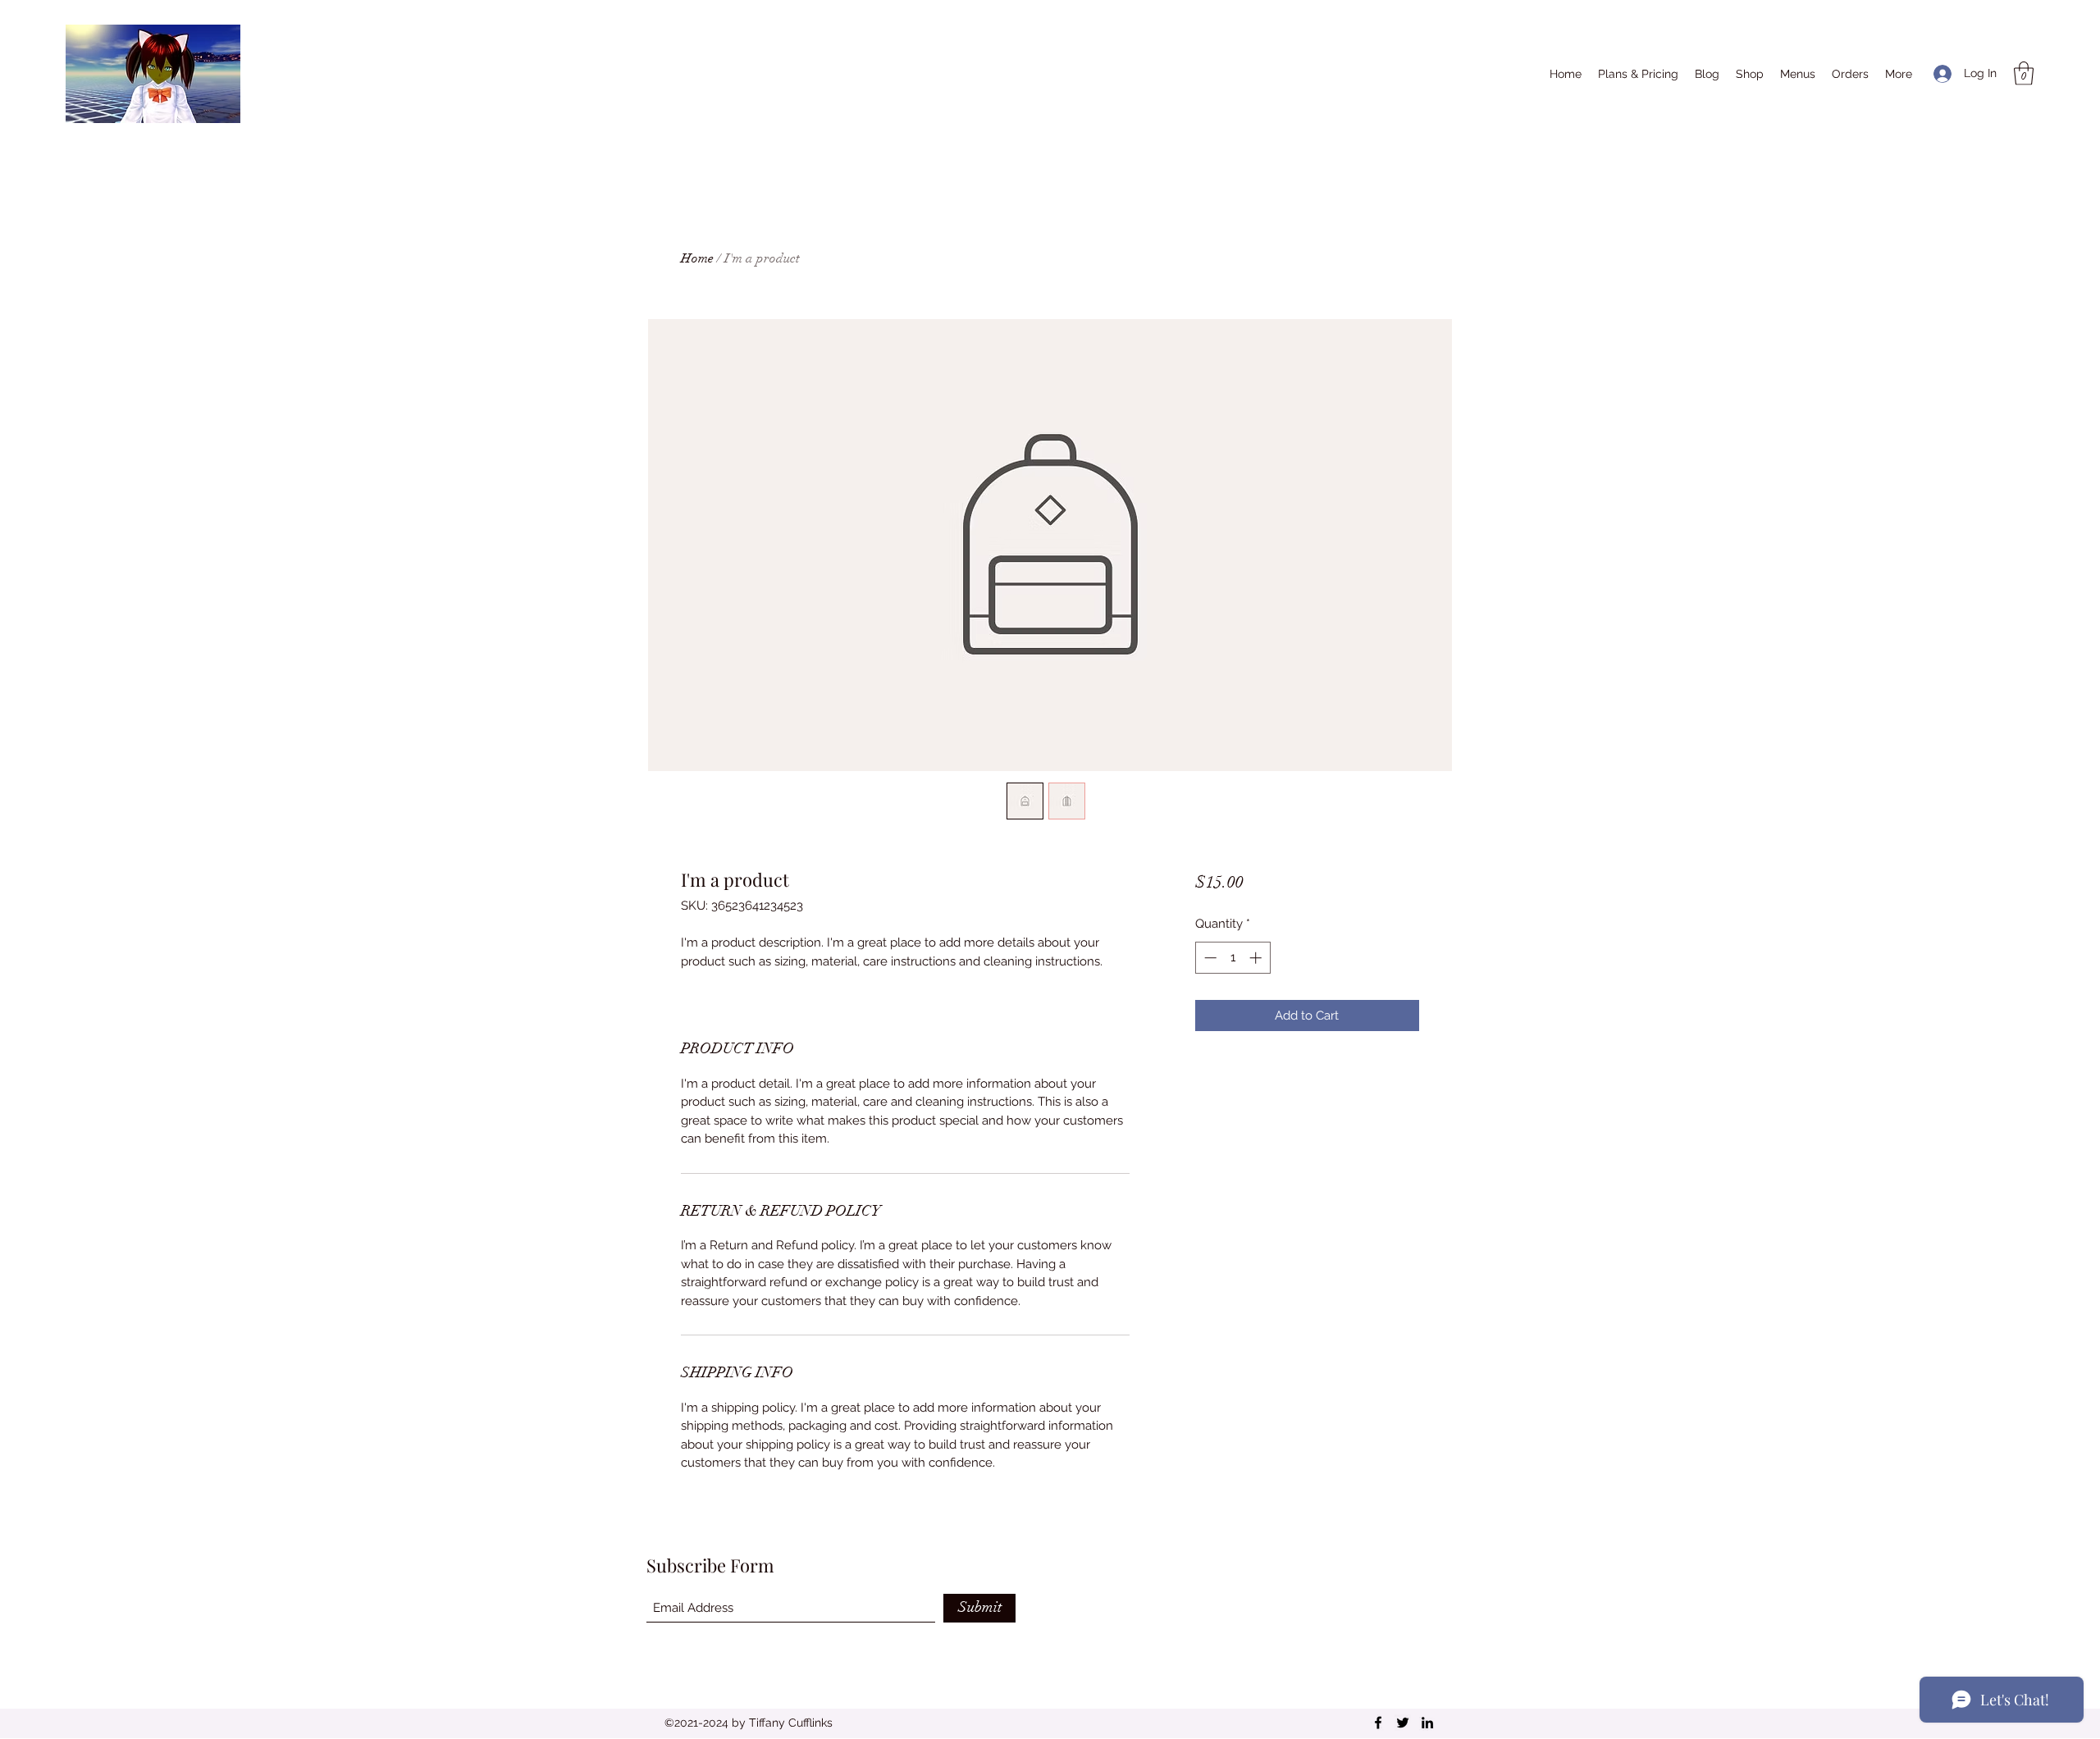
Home (697, 258)
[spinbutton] (1233, 958)
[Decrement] (1209, 958)
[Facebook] (1378, 1723)
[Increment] (1257, 958)
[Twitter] (1403, 1723)
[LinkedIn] (1427, 1723)
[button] (2024, 73)
